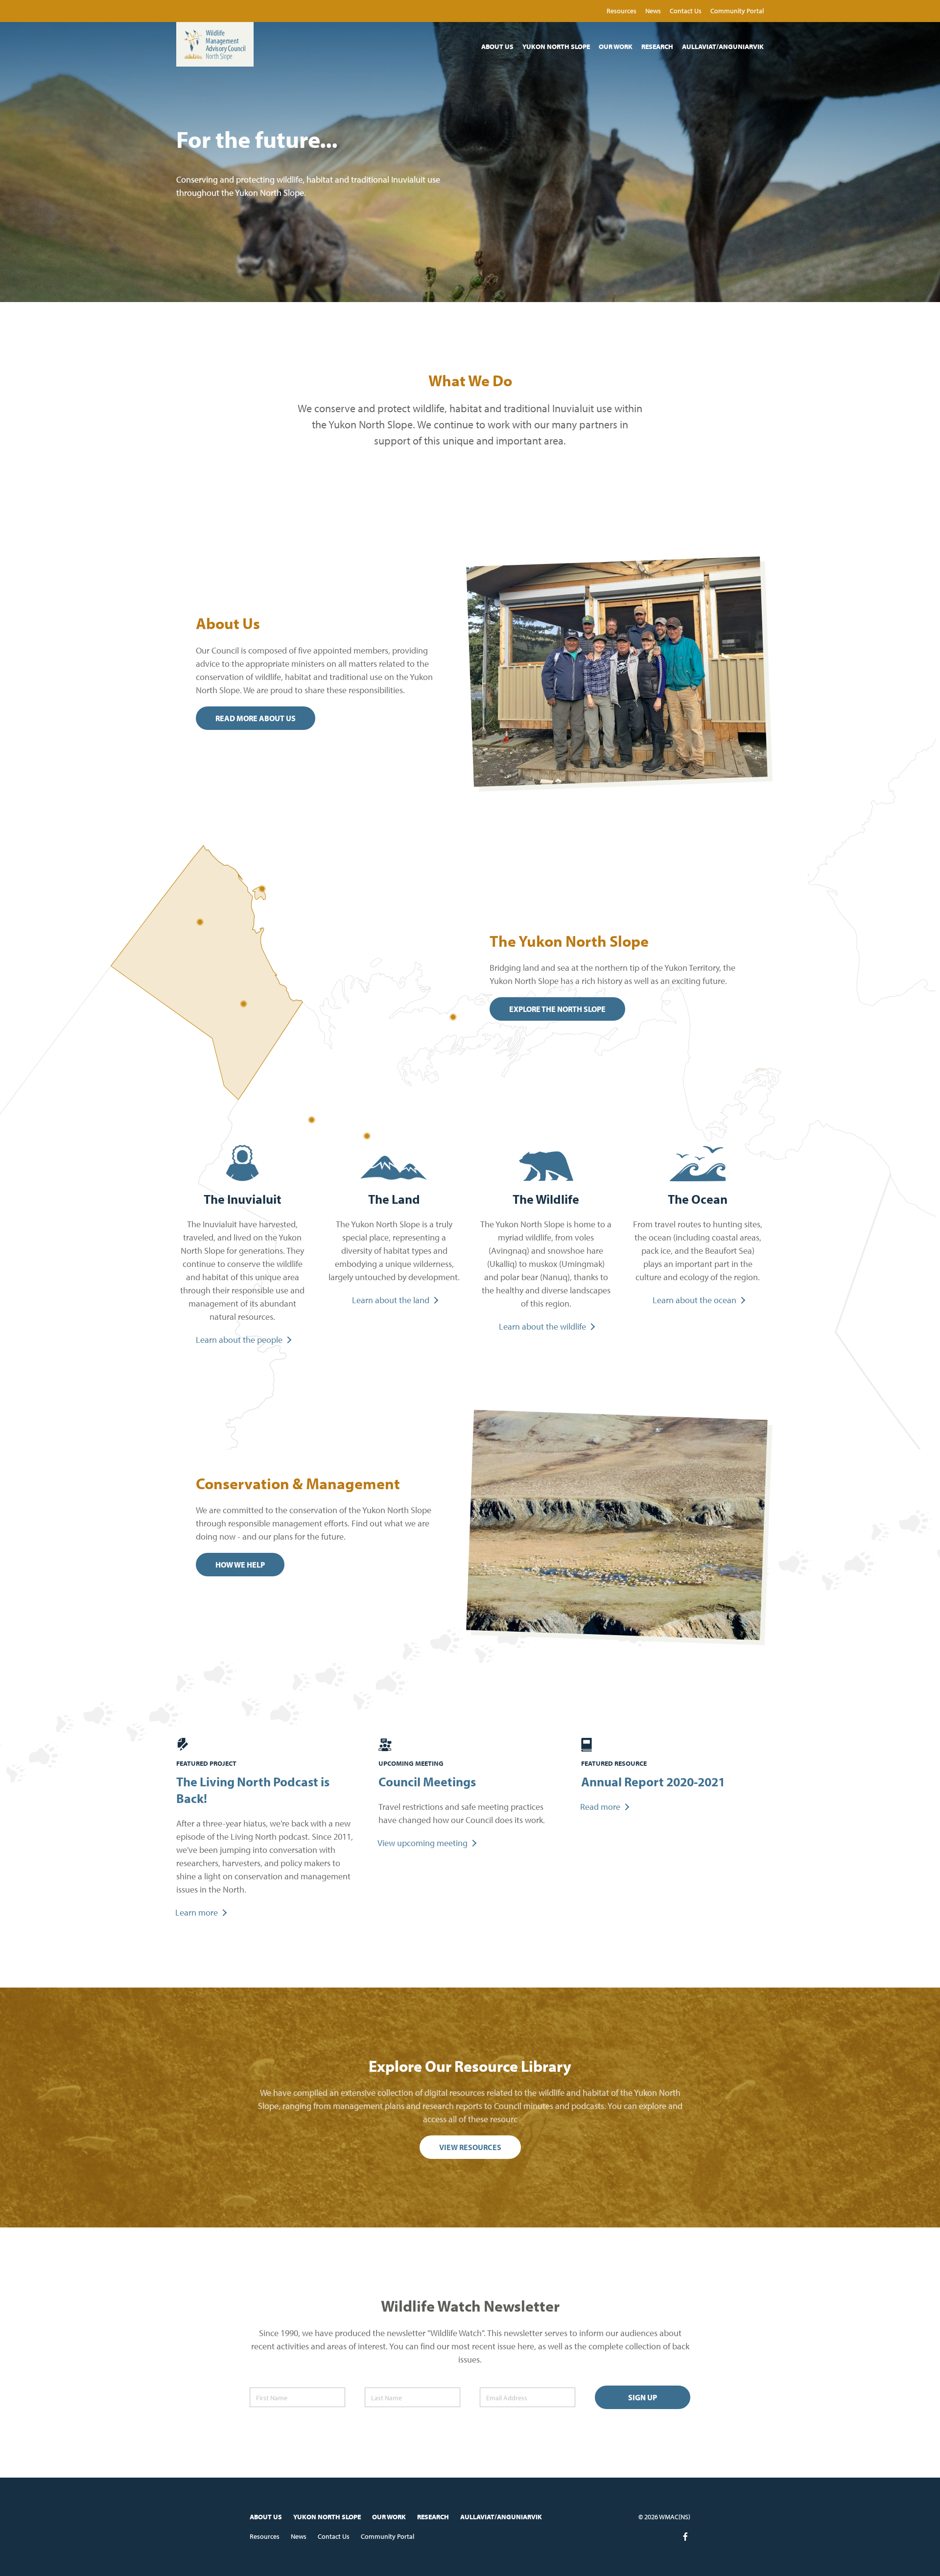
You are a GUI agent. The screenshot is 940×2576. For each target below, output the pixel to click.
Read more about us (256, 718)
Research (658, 47)
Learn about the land (391, 1300)
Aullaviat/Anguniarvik (723, 47)
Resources (622, 11)
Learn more (197, 1912)
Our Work (616, 47)
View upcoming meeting (423, 1843)
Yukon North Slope (557, 47)
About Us (498, 47)
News (654, 11)
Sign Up (643, 2397)
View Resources (470, 2147)
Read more (600, 1807)
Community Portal (737, 11)
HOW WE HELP (240, 1565)
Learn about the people (239, 1340)
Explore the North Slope (557, 1009)
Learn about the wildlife (542, 1326)
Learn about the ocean (694, 1300)
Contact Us (686, 11)
